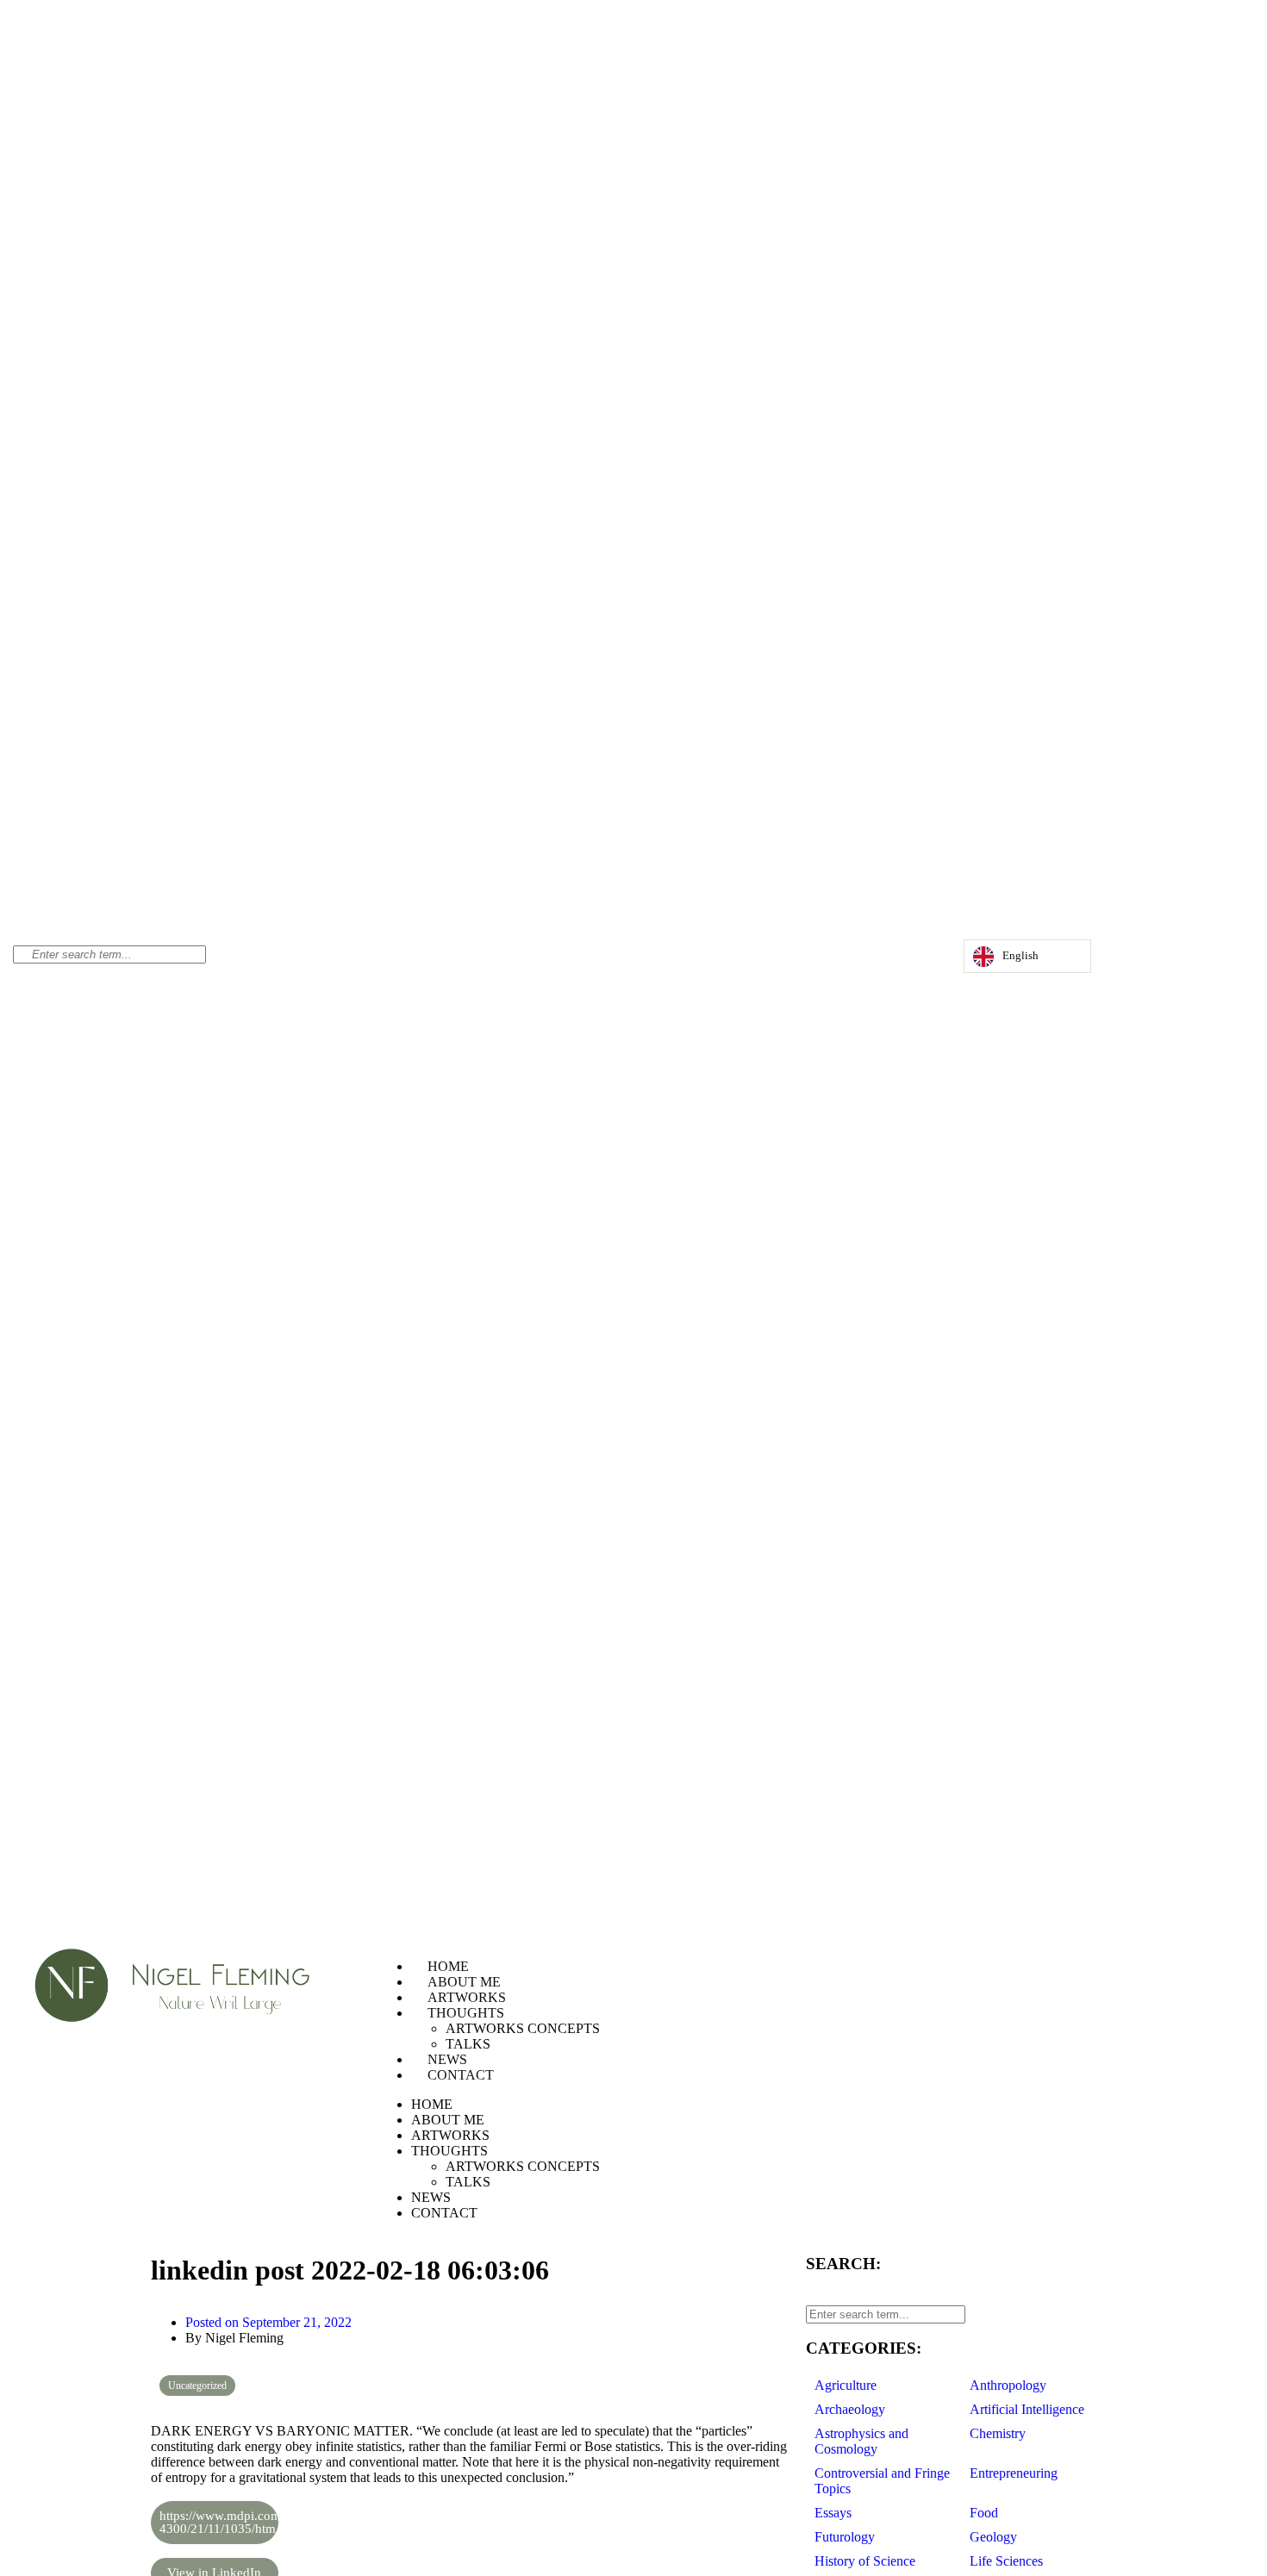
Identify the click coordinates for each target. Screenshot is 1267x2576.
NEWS (447, 2059)
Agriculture (846, 2385)
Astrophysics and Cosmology (861, 2441)
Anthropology (1008, 2385)
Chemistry (998, 2433)
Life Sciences (1006, 2561)
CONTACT (461, 2075)
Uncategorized (197, 2386)
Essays (833, 2513)
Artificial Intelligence (1027, 2409)
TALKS (468, 2044)
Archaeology (850, 2409)
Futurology (845, 2537)
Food (984, 2513)
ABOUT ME (464, 1982)
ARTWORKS (467, 1997)
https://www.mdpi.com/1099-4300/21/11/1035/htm (219, 2522)
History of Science (865, 2561)
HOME (448, 1966)
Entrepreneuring (1014, 2473)
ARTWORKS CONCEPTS (523, 2028)
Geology (993, 2537)
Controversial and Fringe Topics (882, 2481)
